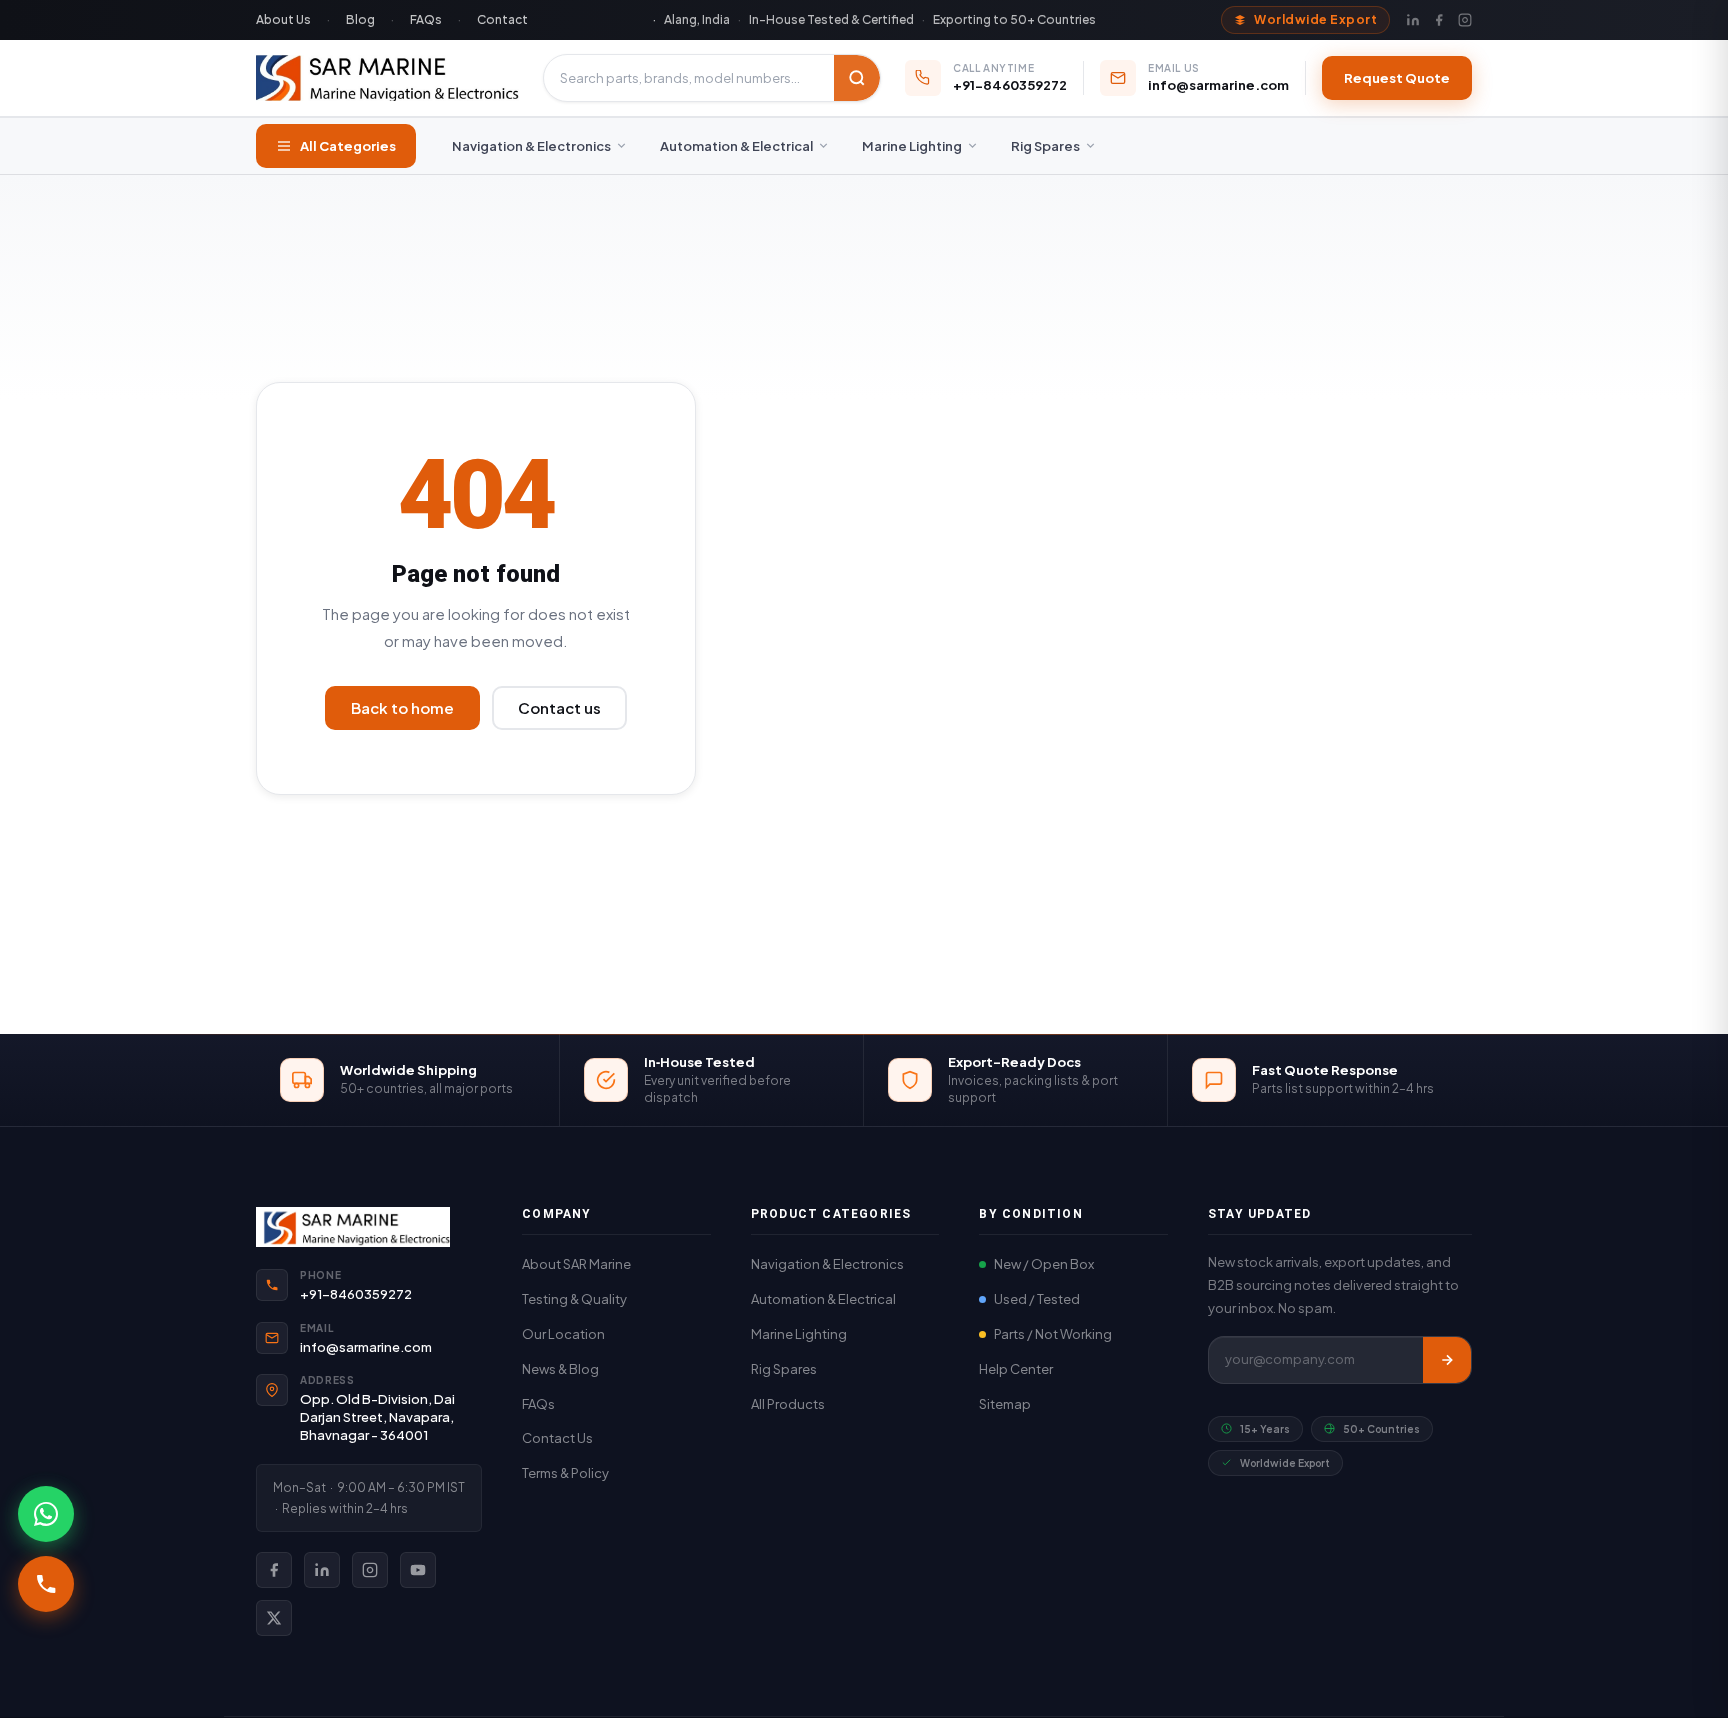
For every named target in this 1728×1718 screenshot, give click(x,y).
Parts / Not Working (1053, 1334)
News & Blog (560, 1369)
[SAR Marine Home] (369, 1227)
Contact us (559, 707)
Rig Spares (1045, 146)
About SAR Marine (576, 1264)
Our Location (563, 1334)
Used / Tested (1037, 1299)
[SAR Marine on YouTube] (418, 1570)
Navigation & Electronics (531, 146)
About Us (283, 19)
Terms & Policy (565, 1473)
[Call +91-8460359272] (46, 1584)
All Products (788, 1404)
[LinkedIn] (1413, 20)
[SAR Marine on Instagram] (370, 1570)
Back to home (402, 707)
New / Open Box (1044, 1264)
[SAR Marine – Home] (387, 78)
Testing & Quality (574, 1299)
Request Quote (1397, 78)
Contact (502, 19)
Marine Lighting (912, 146)
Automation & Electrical (736, 146)
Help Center (1016, 1369)
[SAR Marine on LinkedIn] (322, 1570)
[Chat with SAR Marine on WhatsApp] (46, 1514)
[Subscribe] (1447, 1360)
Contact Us (557, 1438)
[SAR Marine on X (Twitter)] (274, 1618)
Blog (360, 19)
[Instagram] (1465, 20)
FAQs (426, 19)
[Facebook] (1439, 20)
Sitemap (1005, 1404)
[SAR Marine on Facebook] (274, 1570)
